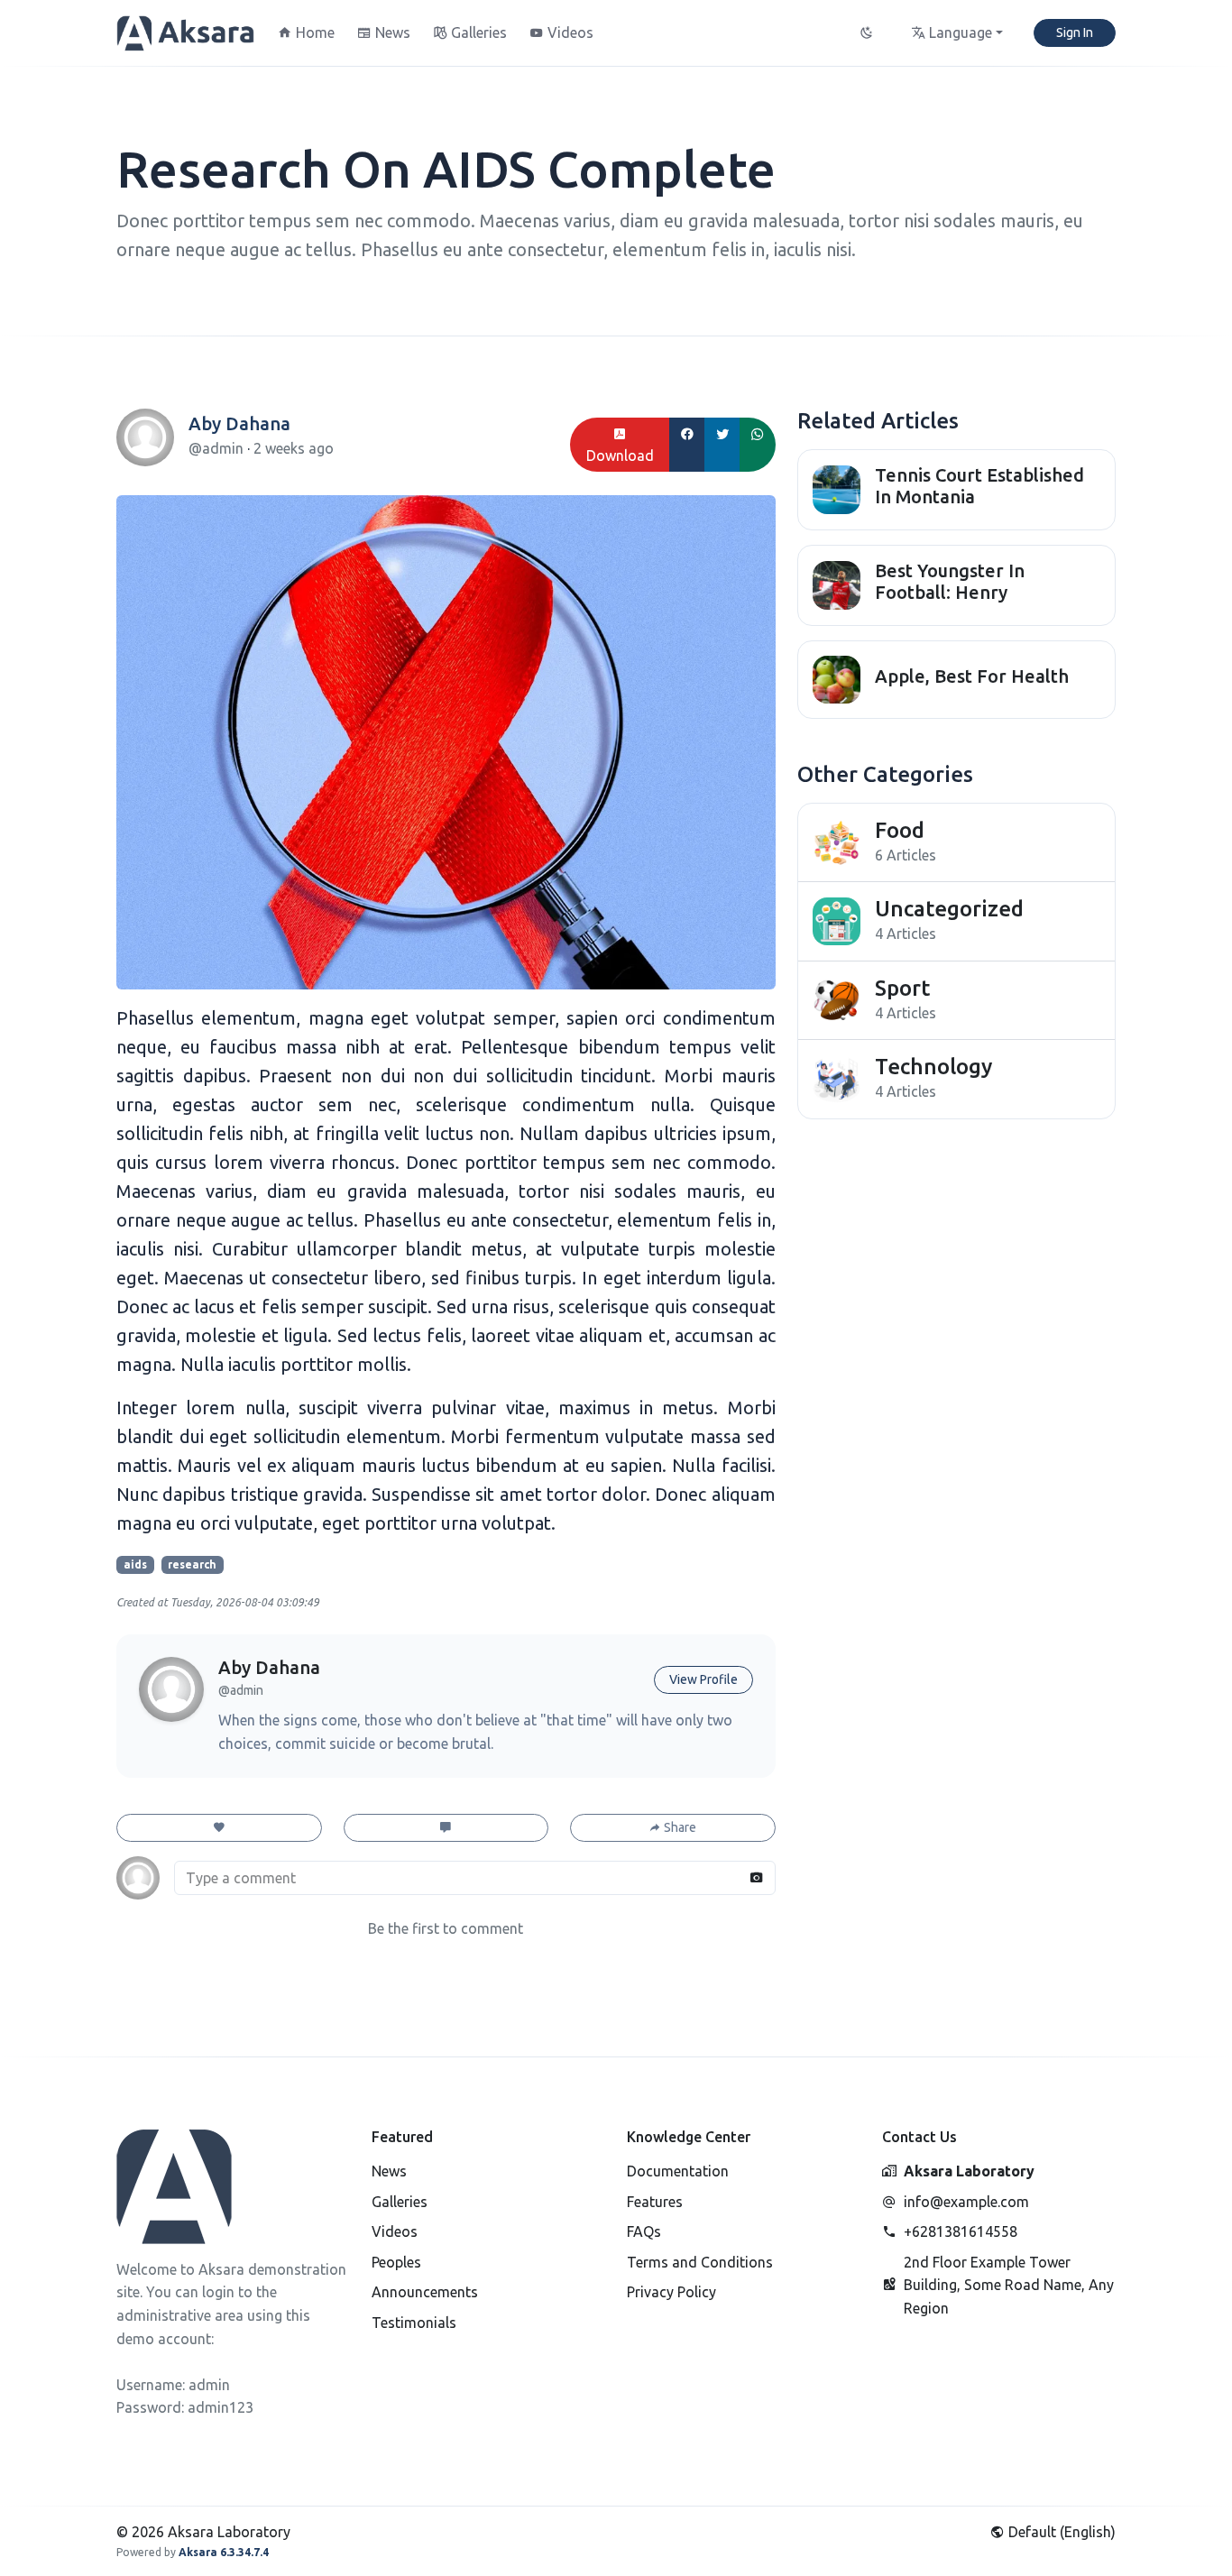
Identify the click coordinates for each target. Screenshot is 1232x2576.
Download (620, 455)
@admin (218, 448)
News (389, 2171)
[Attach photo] (757, 1878)
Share (679, 1827)
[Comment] (446, 1828)
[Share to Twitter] (722, 445)
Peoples (396, 2262)
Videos (395, 2231)
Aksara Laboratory (969, 2171)
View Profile (703, 1679)
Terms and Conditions (700, 2262)
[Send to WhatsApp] (758, 445)
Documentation (678, 2171)
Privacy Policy (671, 2292)
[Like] (219, 1828)
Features (655, 2202)
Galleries (400, 2202)
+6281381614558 (961, 2231)
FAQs (644, 2231)
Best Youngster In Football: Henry (950, 581)
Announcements (425, 2292)
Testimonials (414, 2323)
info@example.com (966, 2202)
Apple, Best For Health (972, 676)
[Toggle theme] (868, 33)
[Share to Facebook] (687, 445)
